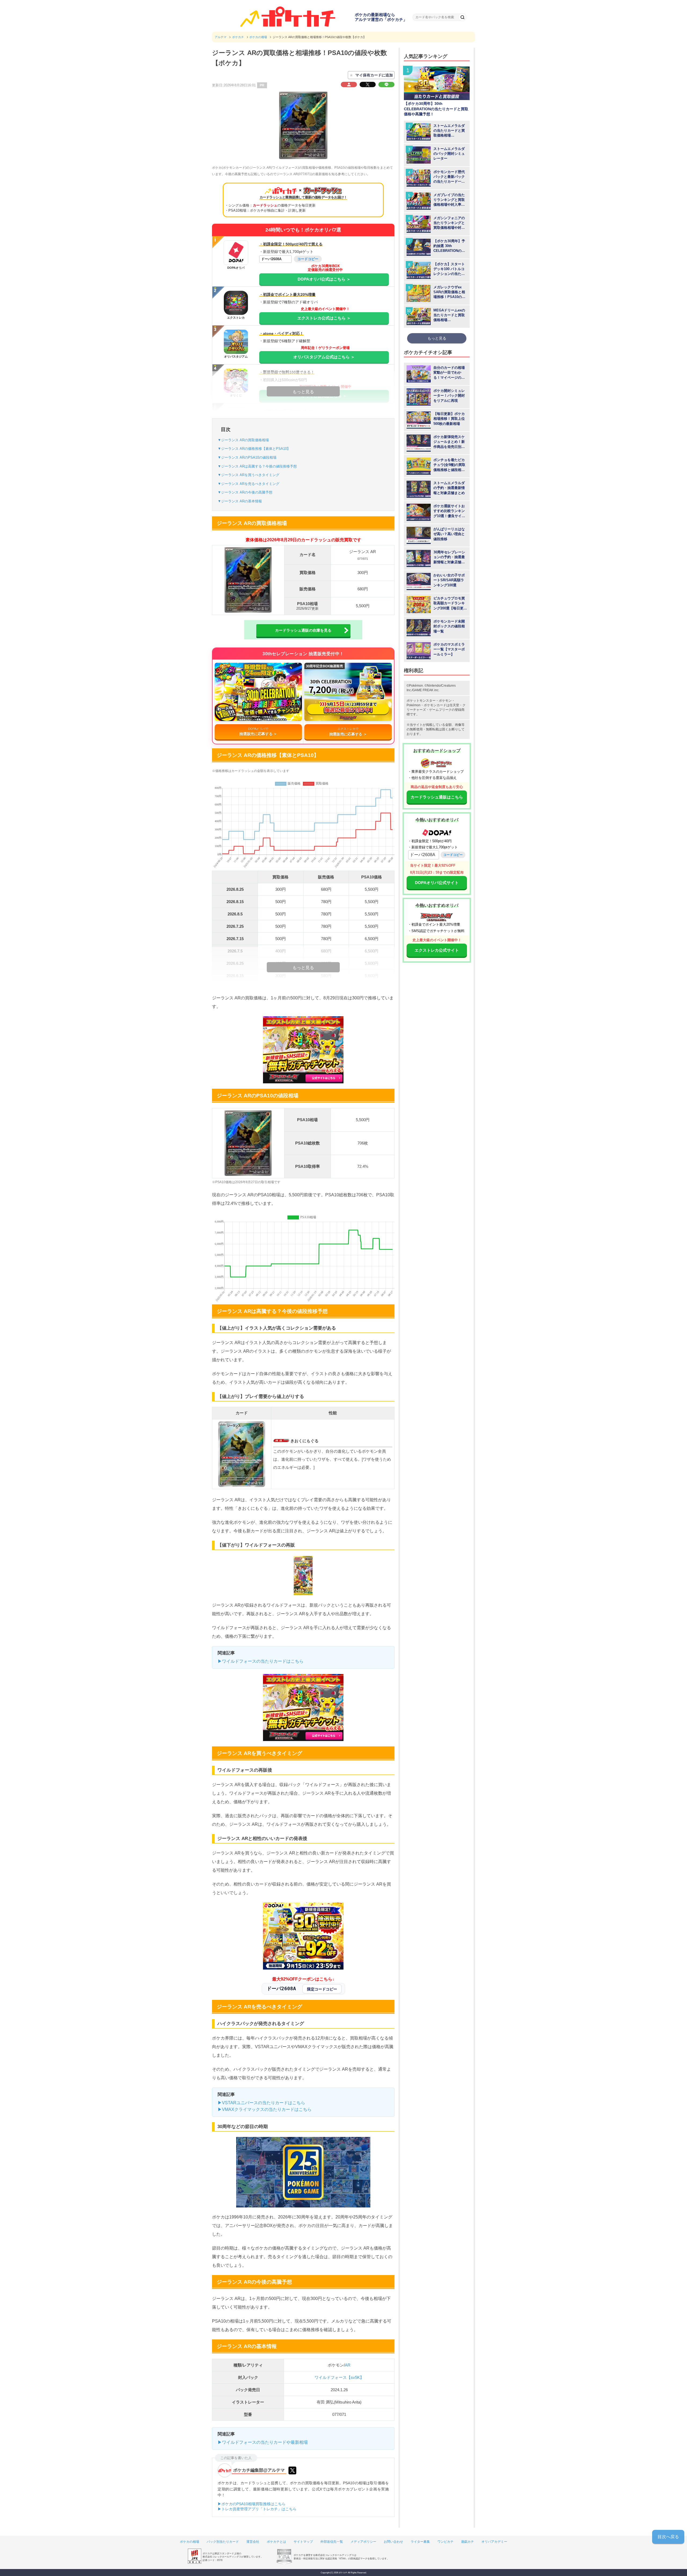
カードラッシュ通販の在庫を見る (303, 630)
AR (348, 2365)
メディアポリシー (363, 2542)
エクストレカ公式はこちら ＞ (324, 318)
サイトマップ (303, 2542)
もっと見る (437, 338)
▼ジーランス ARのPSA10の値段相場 (247, 457)
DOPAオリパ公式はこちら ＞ (324, 279)
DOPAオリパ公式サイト (437, 883)
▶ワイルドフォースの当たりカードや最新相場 (263, 2442)
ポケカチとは (276, 2542)
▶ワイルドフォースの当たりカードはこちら (261, 1661)
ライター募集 (420, 2542)
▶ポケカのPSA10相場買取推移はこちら (252, 2504)
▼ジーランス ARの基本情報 (240, 501)
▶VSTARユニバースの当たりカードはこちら (261, 2103)
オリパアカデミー (494, 2542)
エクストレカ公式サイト (437, 950)
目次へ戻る (668, 2537)
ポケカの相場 (189, 2542)
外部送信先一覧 (332, 2542)
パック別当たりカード (223, 2542)
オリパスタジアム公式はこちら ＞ (324, 357)
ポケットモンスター (421, 701)
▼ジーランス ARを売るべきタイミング (249, 484)
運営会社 (253, 2542)
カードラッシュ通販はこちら (437, 797)
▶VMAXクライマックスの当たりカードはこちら (265, 2109)
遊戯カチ (467, 2542)
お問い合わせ (393, 2542)
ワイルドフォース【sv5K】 (339, 2377)
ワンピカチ (445, 2542)
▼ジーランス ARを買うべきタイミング (249, 475)
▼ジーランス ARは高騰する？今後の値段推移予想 (257, 466)
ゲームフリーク (440, 710)
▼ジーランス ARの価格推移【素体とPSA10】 (254, 449)
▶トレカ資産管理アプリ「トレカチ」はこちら (257, 2509)
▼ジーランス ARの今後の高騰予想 (245, 492)
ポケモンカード (435, 705)
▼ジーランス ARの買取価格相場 (243, 440)
